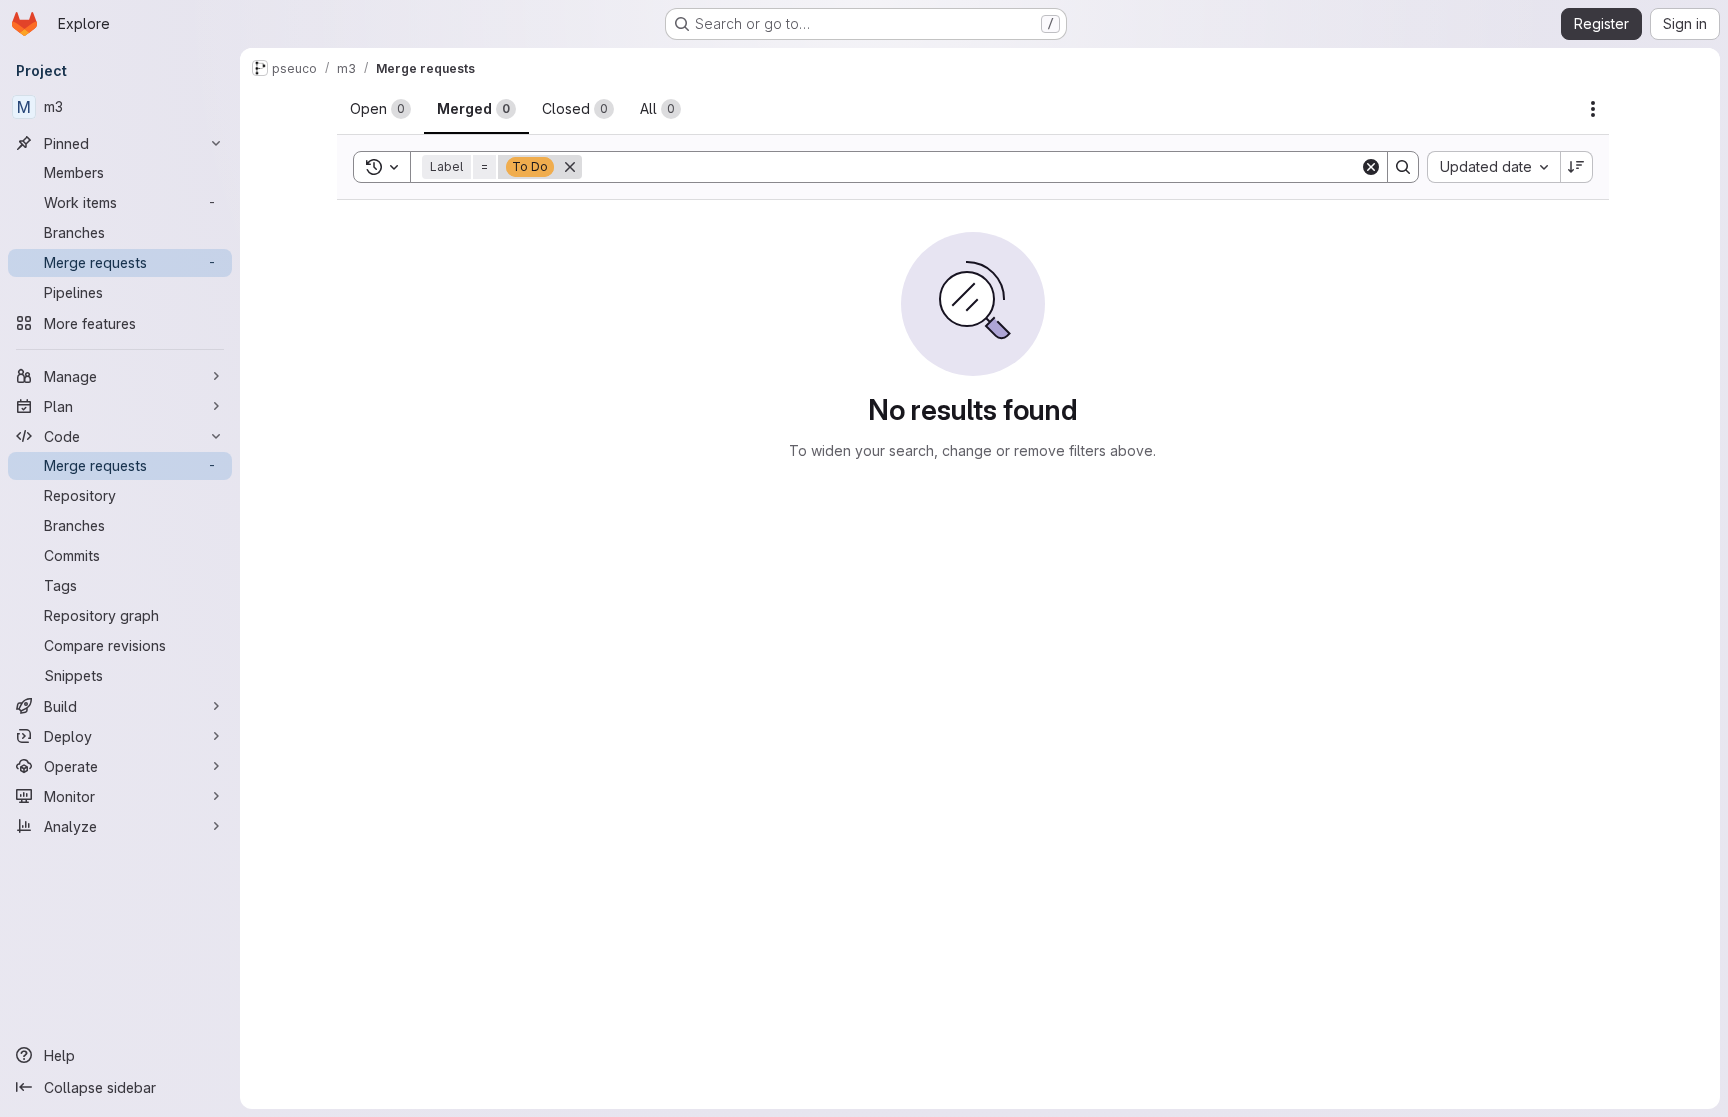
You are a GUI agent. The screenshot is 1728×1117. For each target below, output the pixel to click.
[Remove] (570, 167)
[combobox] (1493, 167)
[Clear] (1371, 167)
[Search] (1403, 167)
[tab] (380, 109)
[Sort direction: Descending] (1577, 167)
